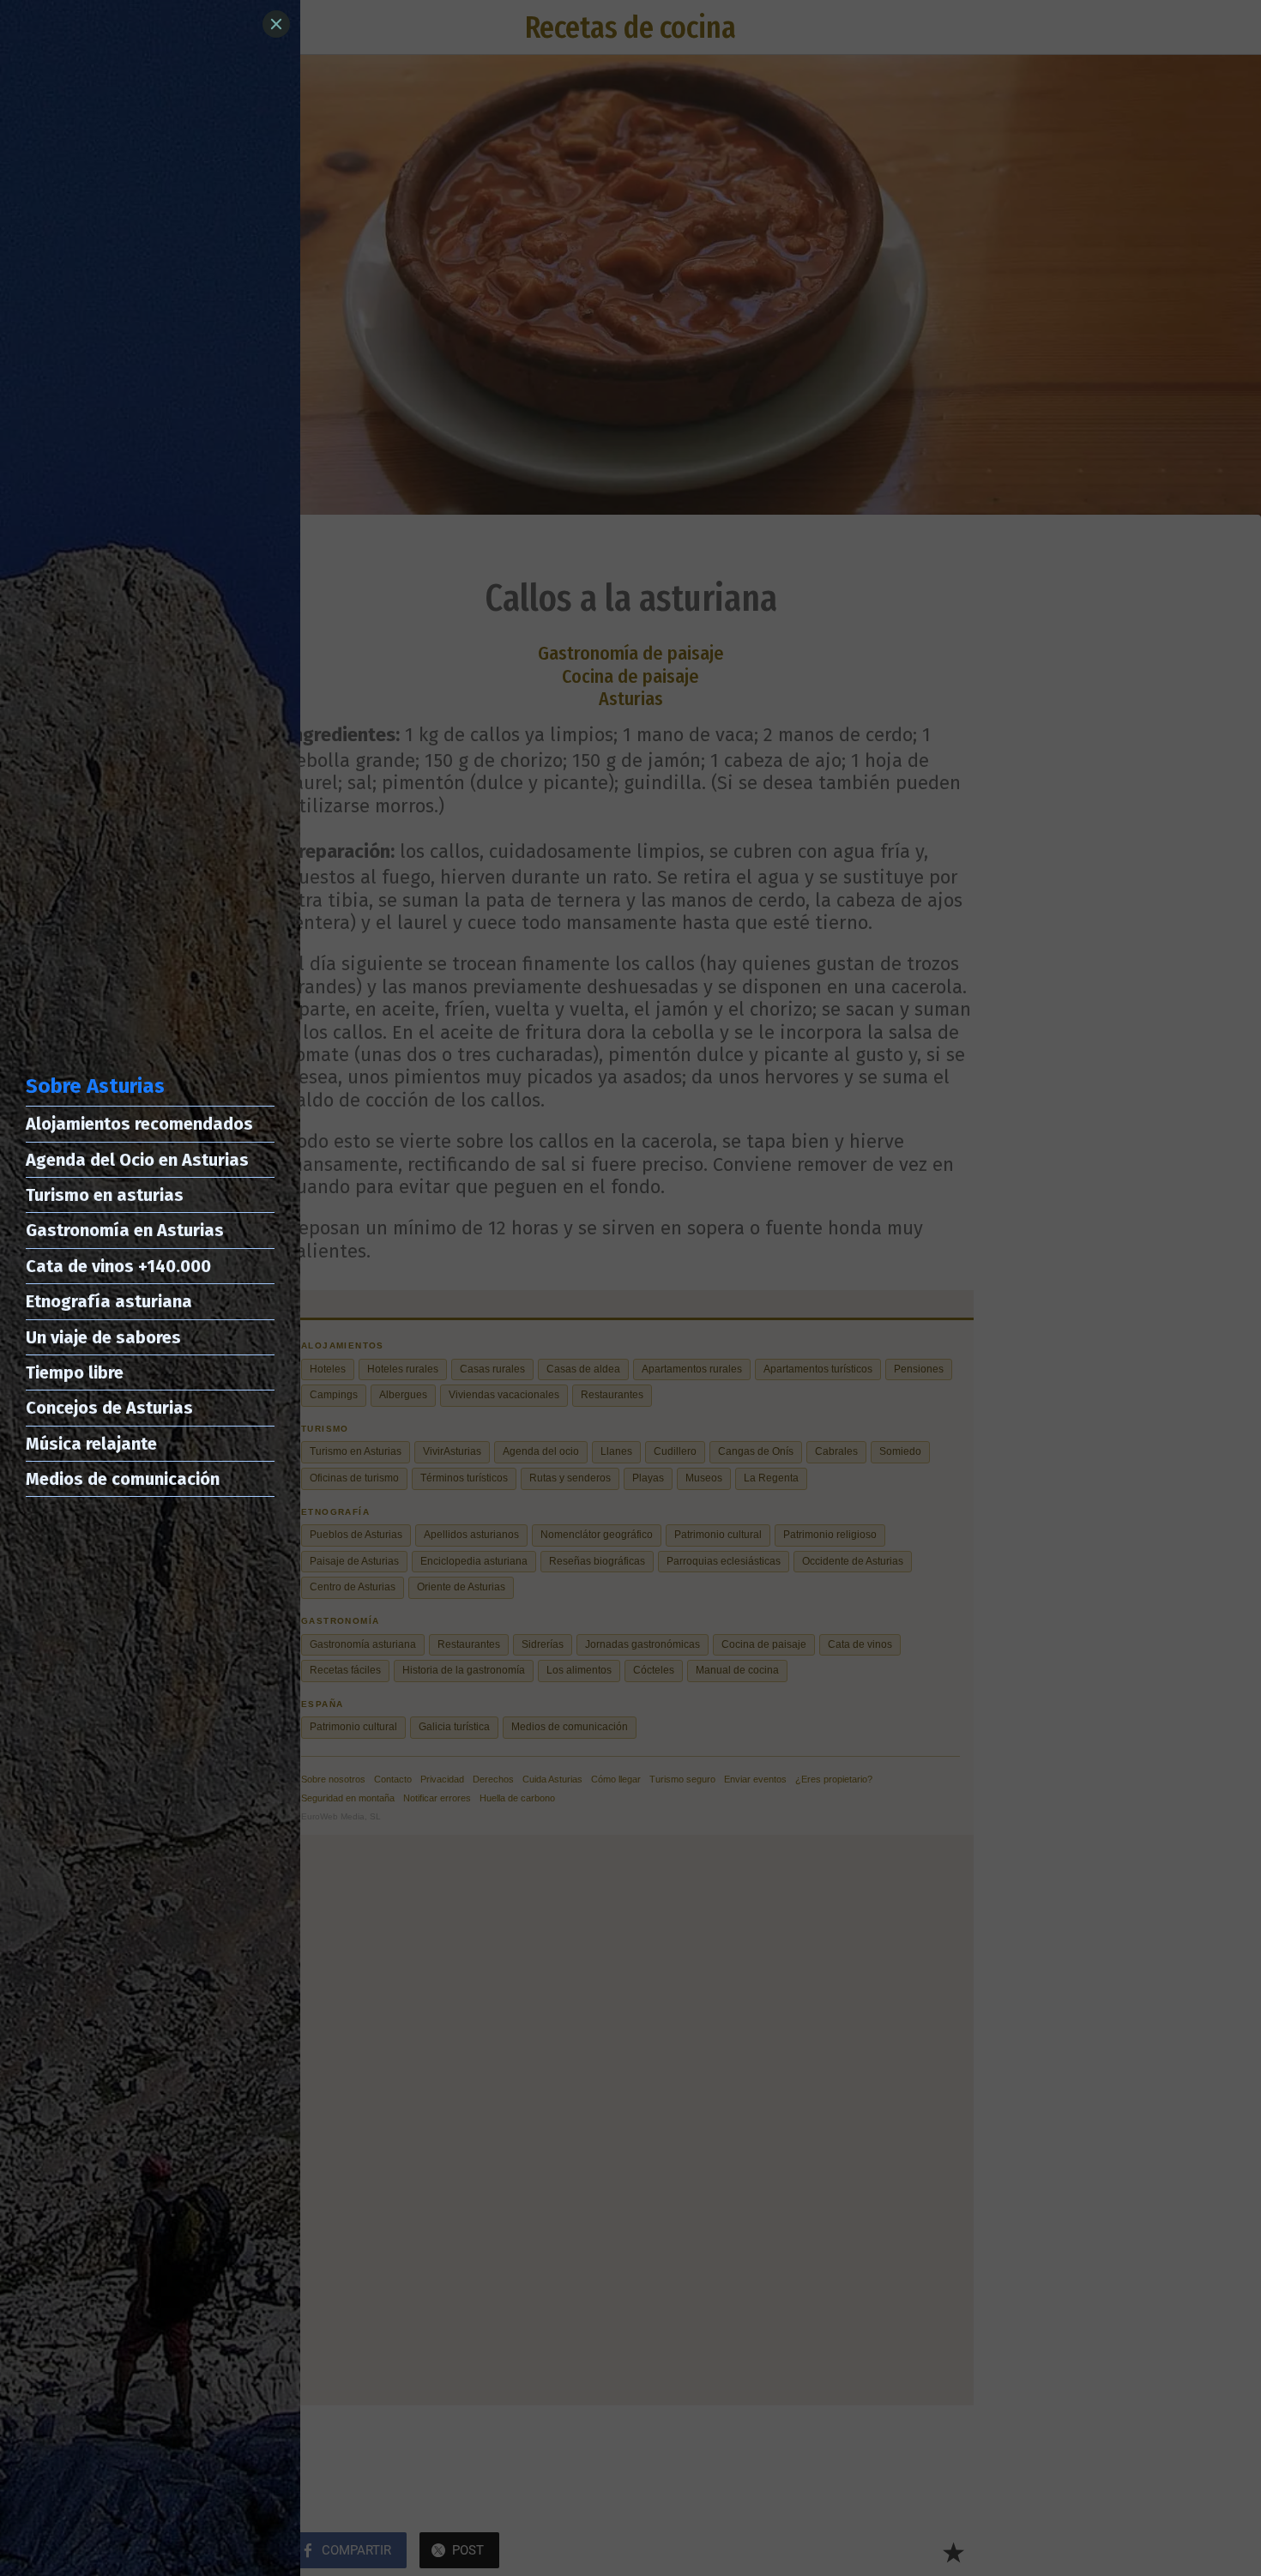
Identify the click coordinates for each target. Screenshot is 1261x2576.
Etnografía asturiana (109, 1301)
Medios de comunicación (123, 1479)
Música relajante (91, 1444)
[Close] (276, 24)
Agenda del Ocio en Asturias (137, 1160)
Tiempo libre (75, 1372)
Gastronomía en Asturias (125, 1230)
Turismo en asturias (105, 1195)
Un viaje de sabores (103, 1337)
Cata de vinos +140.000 (118, 1266)
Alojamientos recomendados (139, 1124)
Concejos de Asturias (109, 1408)
